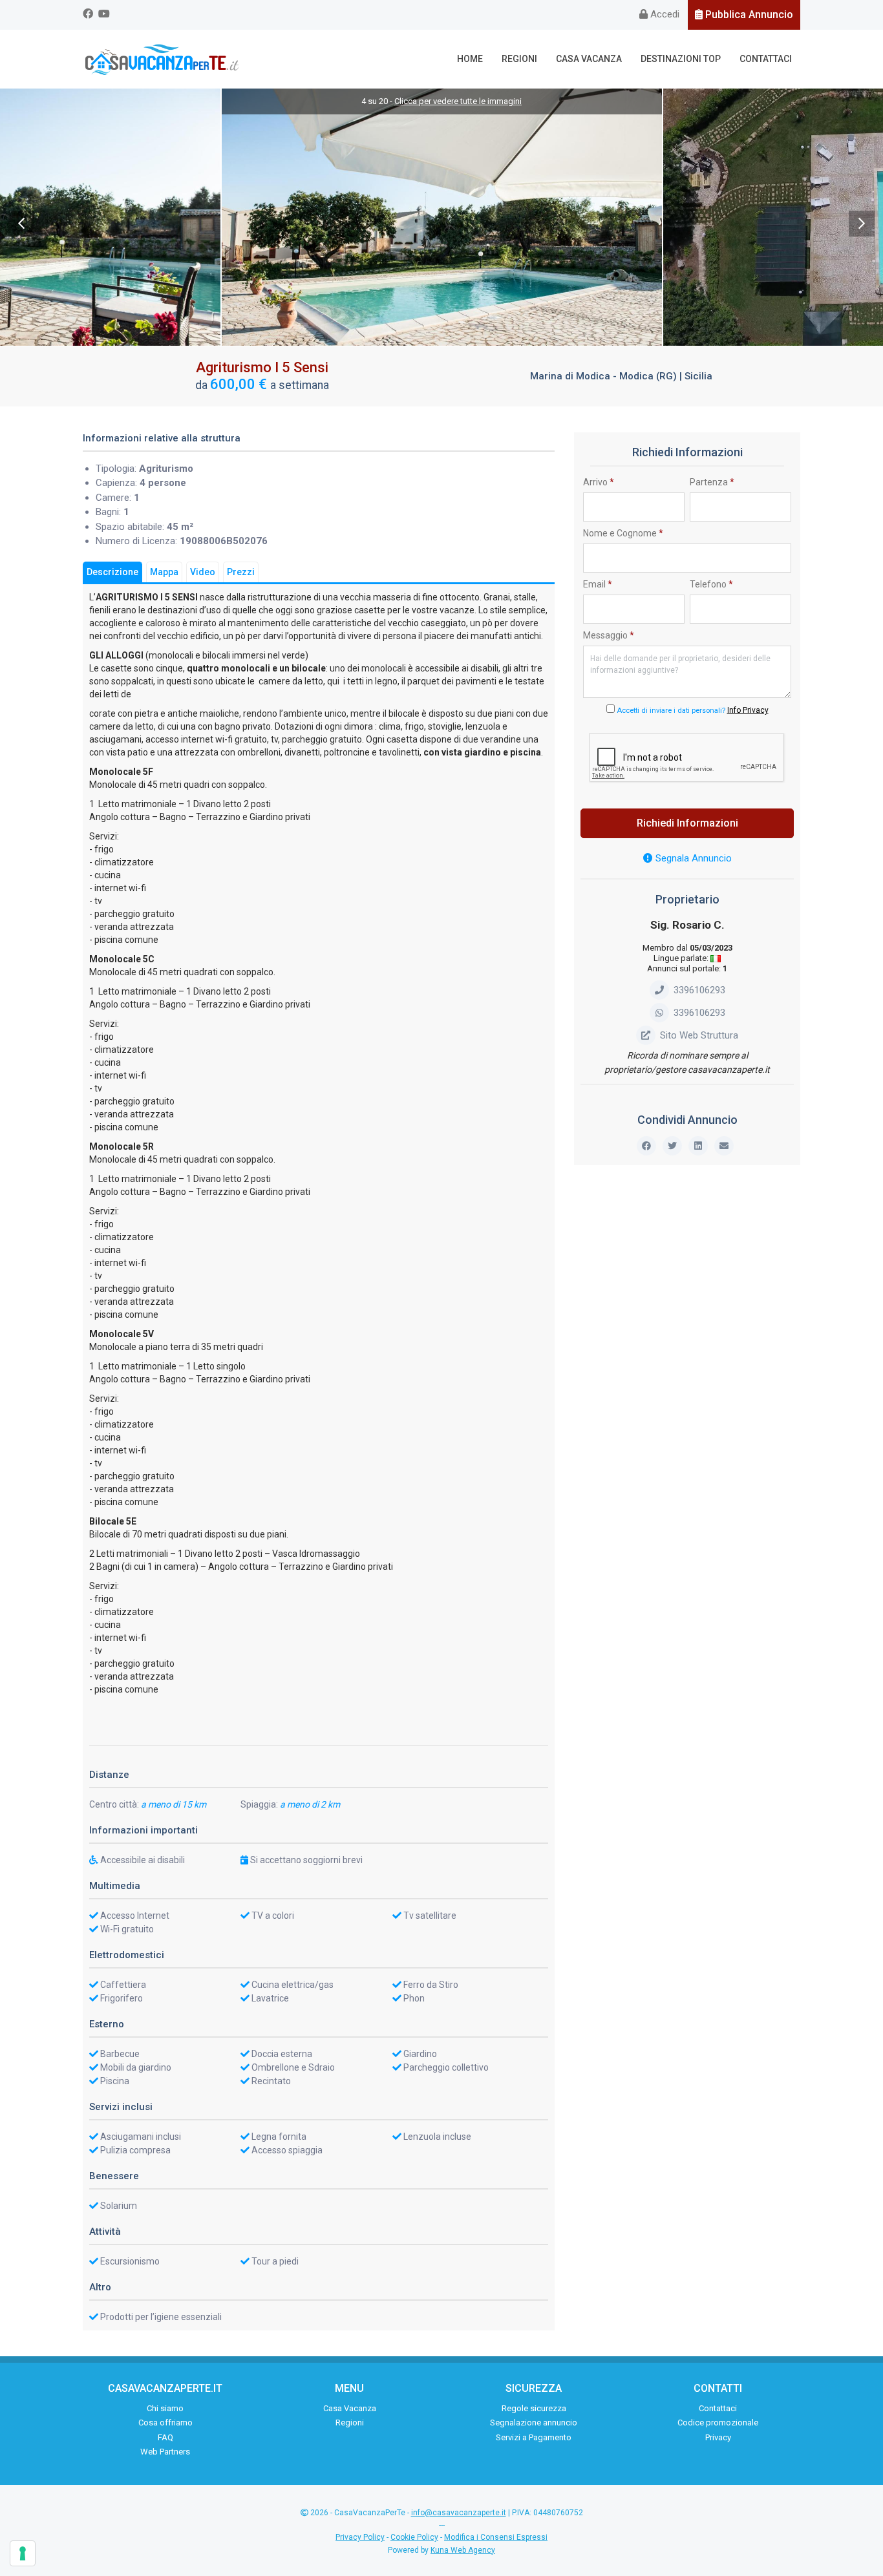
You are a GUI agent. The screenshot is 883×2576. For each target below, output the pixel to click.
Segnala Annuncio (692, 858)
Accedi (664, 14)
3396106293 (699, 990)
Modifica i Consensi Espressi (496, 2537)
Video (203, 572)
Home (470, 59)
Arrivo (599, 482)
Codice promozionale (718, 2423)
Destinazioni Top (681, 59)
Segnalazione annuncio (534, 2423)
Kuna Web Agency (463, 2550)
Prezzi (241, 572)
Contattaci (766, 59)
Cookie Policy (414, 2537)
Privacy (718, 2437)
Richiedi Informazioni (687, 823)
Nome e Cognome (623, 533)
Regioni (519, 59)
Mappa (164, 572)
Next (862, 224)
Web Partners (165, 2452)
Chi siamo (165, 2408)
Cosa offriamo (165, 2423)
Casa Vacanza (589, 59)
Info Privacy (748, 710)
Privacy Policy (360, 2537)
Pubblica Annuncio (748, 15)
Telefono (711, 584)
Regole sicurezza (534, 2408)
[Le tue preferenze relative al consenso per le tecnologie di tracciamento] (23, 2553)
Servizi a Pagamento (534, 2437)
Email (598, 584)
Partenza (712, 482)
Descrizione (112, 572)
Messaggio (609, 635)
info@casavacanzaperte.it (459, 2513)
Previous (21, 224)
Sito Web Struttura (699, 1035)
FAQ (165, 2437)
